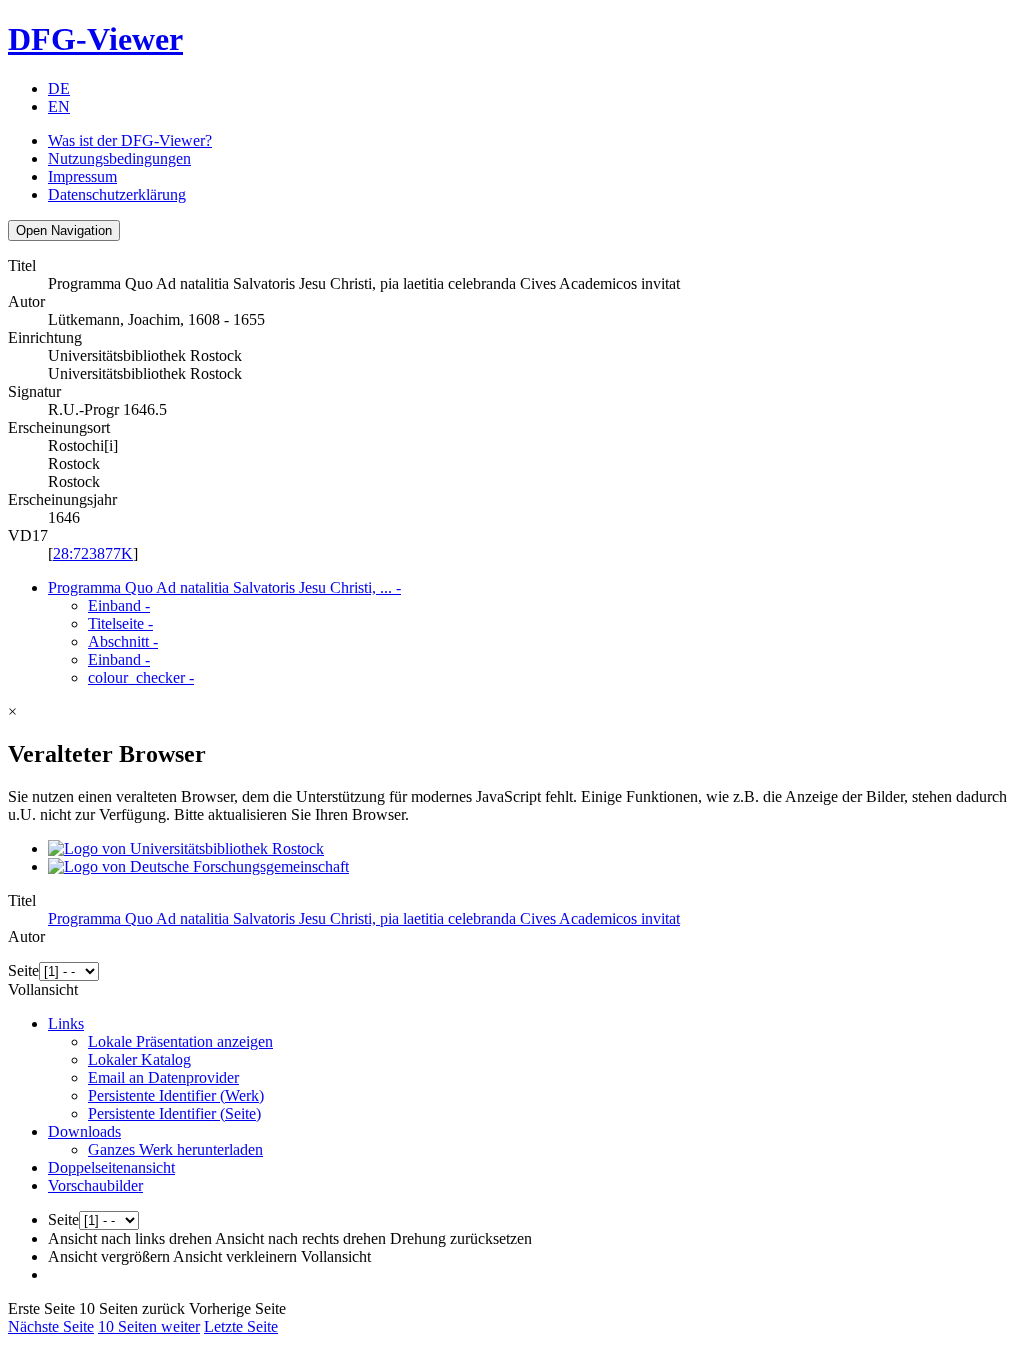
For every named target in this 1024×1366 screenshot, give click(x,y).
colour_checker (141, 677)
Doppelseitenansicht (111, 1167)
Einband (119, 605)
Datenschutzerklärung (117, 194)
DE (59, 88)
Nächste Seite (51, 1326)
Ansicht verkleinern (235, 1256)
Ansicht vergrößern (109, 1256)
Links (66, 1023)
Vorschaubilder (95, 1185)
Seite (23, 970)
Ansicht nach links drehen (130, 1238)
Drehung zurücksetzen (461, 1238)
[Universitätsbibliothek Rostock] (186, 848)
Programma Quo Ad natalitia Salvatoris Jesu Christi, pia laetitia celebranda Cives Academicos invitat (364, 918)
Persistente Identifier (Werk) (176, 1095)
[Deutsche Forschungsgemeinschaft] (198, 866)
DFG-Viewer (95, 39)
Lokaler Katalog (139, 1059)
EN (59, 106)
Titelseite (120, 623)
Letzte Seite (241, 1326)
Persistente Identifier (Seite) (174, 1113)
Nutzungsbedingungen (119, 158)
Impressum (82, 176)
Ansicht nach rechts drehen (300, 1238)
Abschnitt (123, 641)
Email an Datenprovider (163, 1077)
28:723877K (93, 553)
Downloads (84, 1131)
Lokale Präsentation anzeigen (180, 1041)
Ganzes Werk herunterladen (175, 1149)
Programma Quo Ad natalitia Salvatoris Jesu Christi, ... (224, 587)
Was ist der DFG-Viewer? (130, 140)
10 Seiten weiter (149, 1326)
